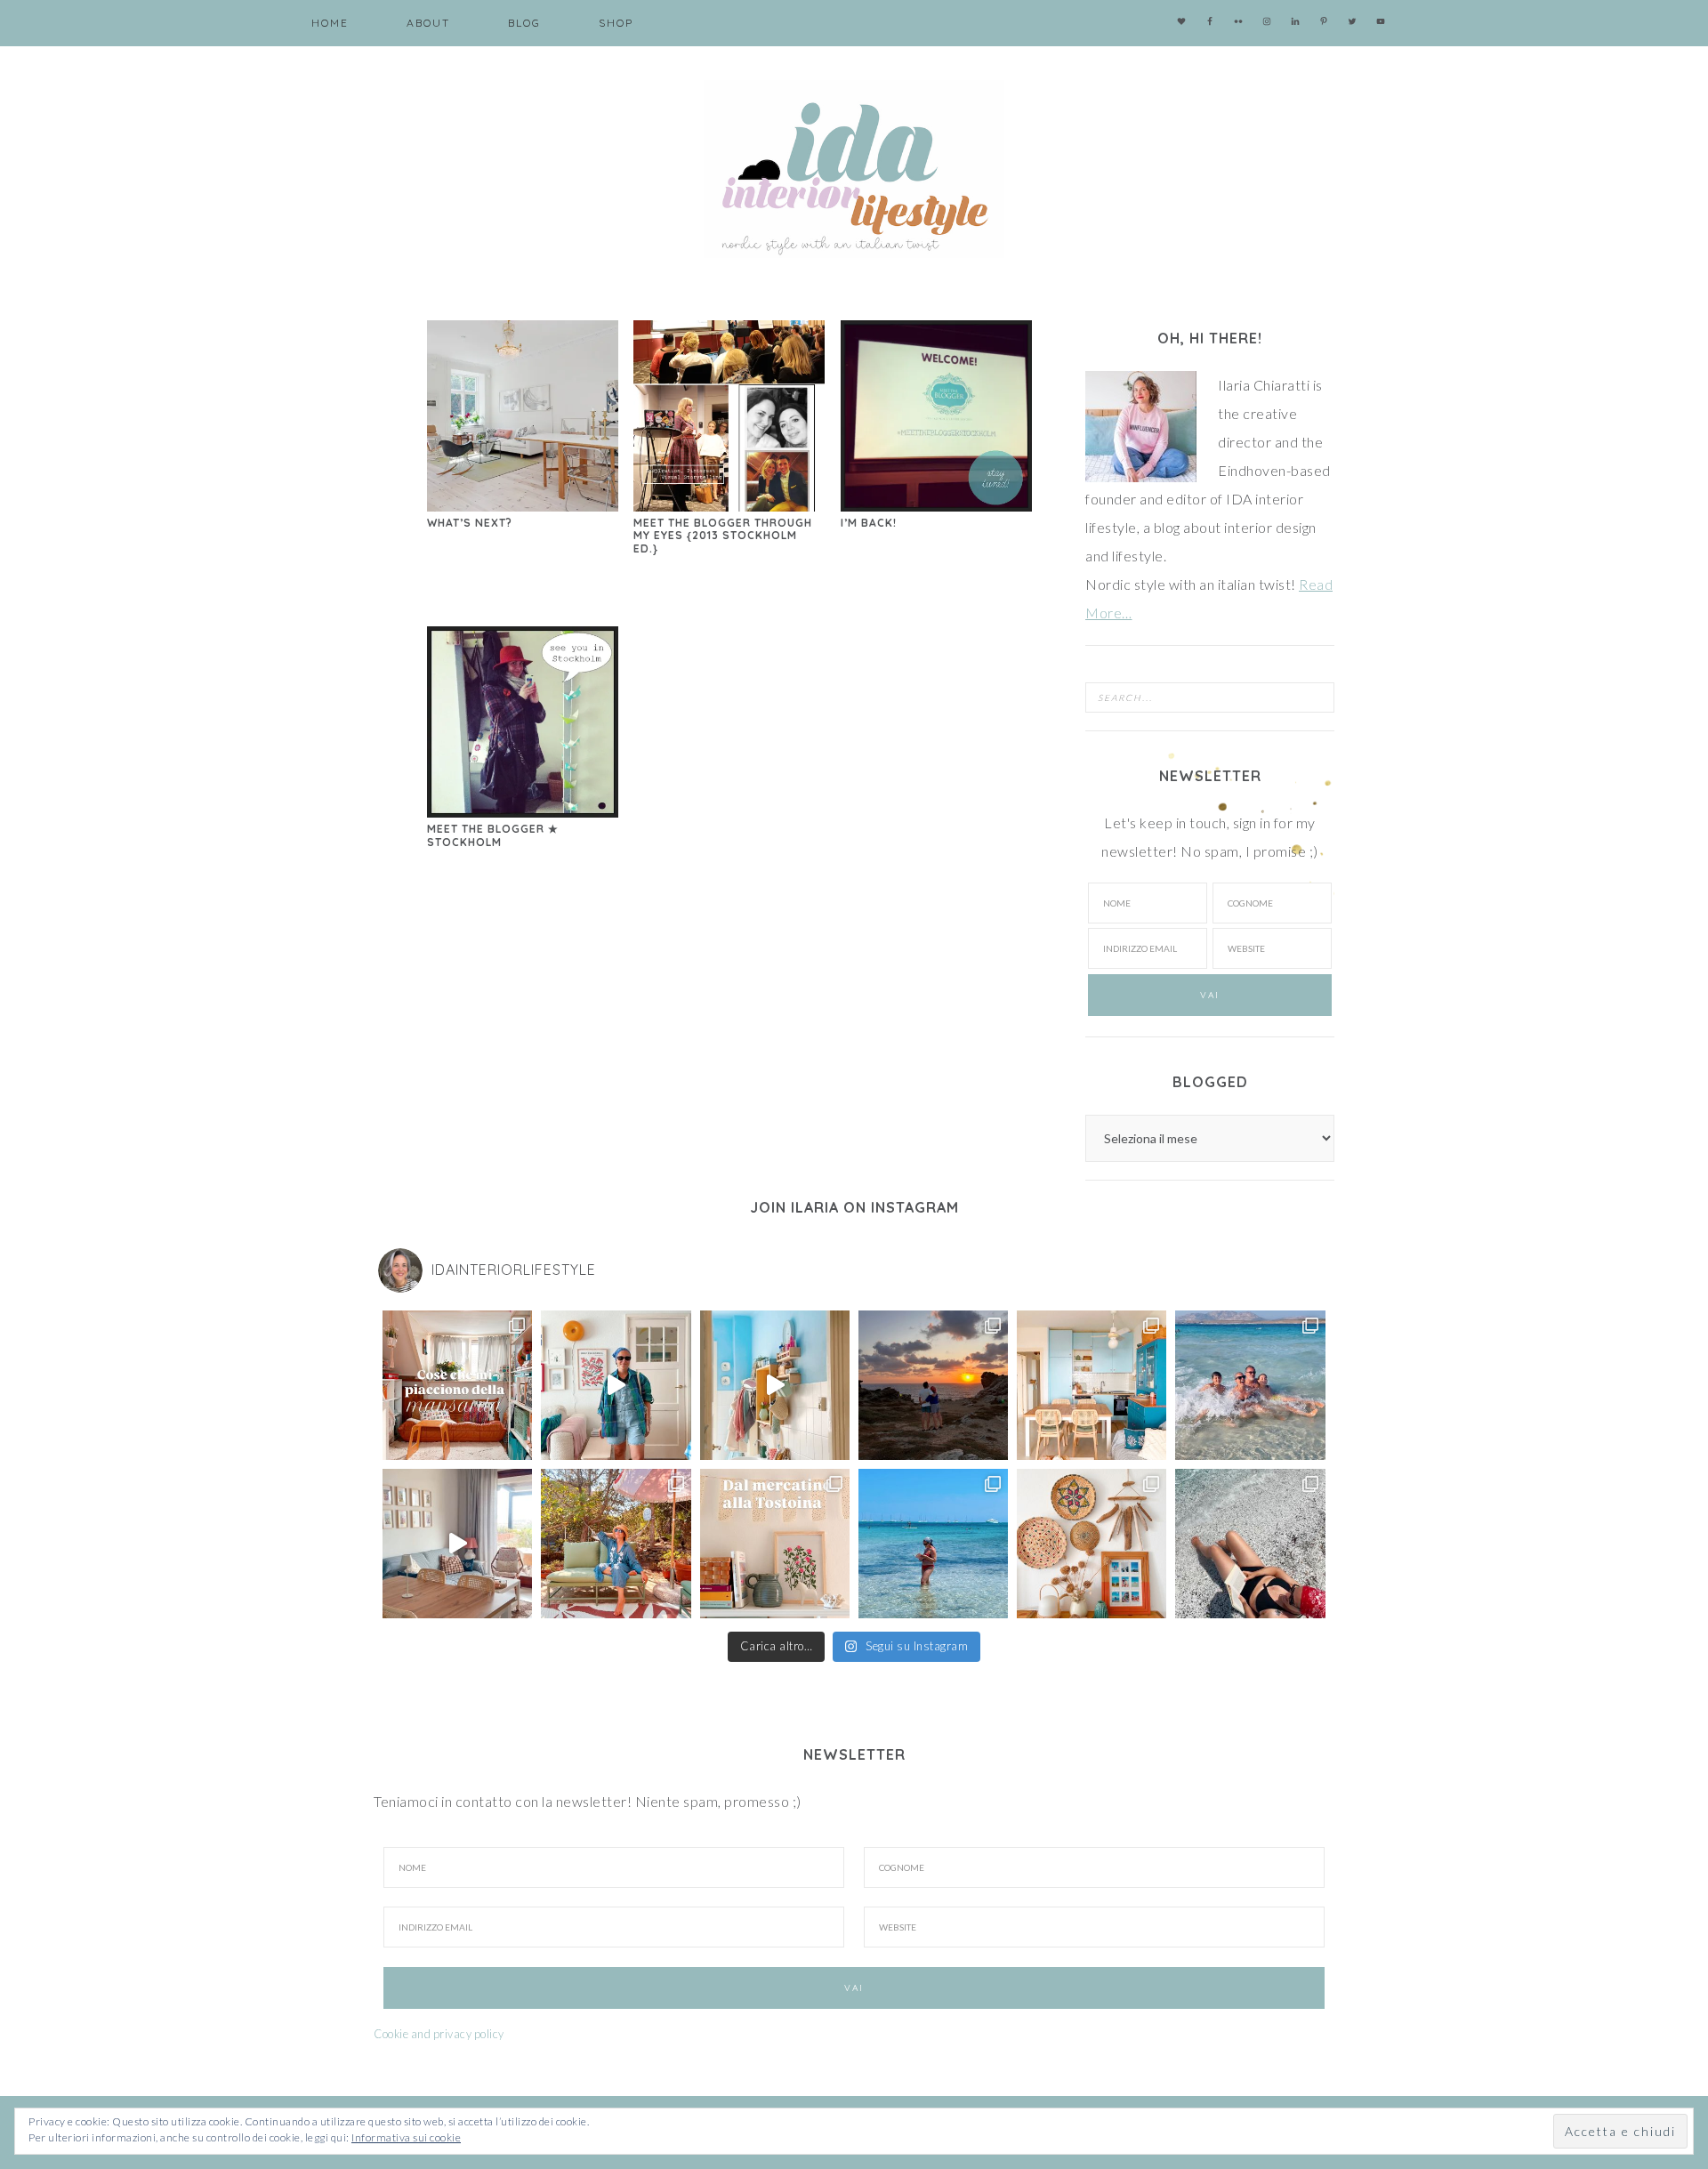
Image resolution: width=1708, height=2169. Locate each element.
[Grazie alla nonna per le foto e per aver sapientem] (1250, 1385)
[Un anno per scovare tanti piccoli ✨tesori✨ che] (775, 1544)
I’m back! (869, 523)
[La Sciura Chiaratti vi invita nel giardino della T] (616, 1544)
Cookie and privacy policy (439, 2034)
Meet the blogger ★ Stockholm (493, 835)
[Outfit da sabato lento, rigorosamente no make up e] (616, 1385)
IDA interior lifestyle (854, 169)
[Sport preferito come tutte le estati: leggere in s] (933, 1544)
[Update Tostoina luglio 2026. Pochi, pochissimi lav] (1092, 1385)
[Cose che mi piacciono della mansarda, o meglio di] (457, 1385)
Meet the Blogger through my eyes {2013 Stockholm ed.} (723, 536)
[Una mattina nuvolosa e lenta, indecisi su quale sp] (457, 1544)
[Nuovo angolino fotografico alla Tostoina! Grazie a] (1092, 1544)
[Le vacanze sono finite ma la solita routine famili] (775, 1385)
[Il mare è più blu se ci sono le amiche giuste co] (1250, 1544)
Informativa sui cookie (406, 2137)
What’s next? (470, 523)
